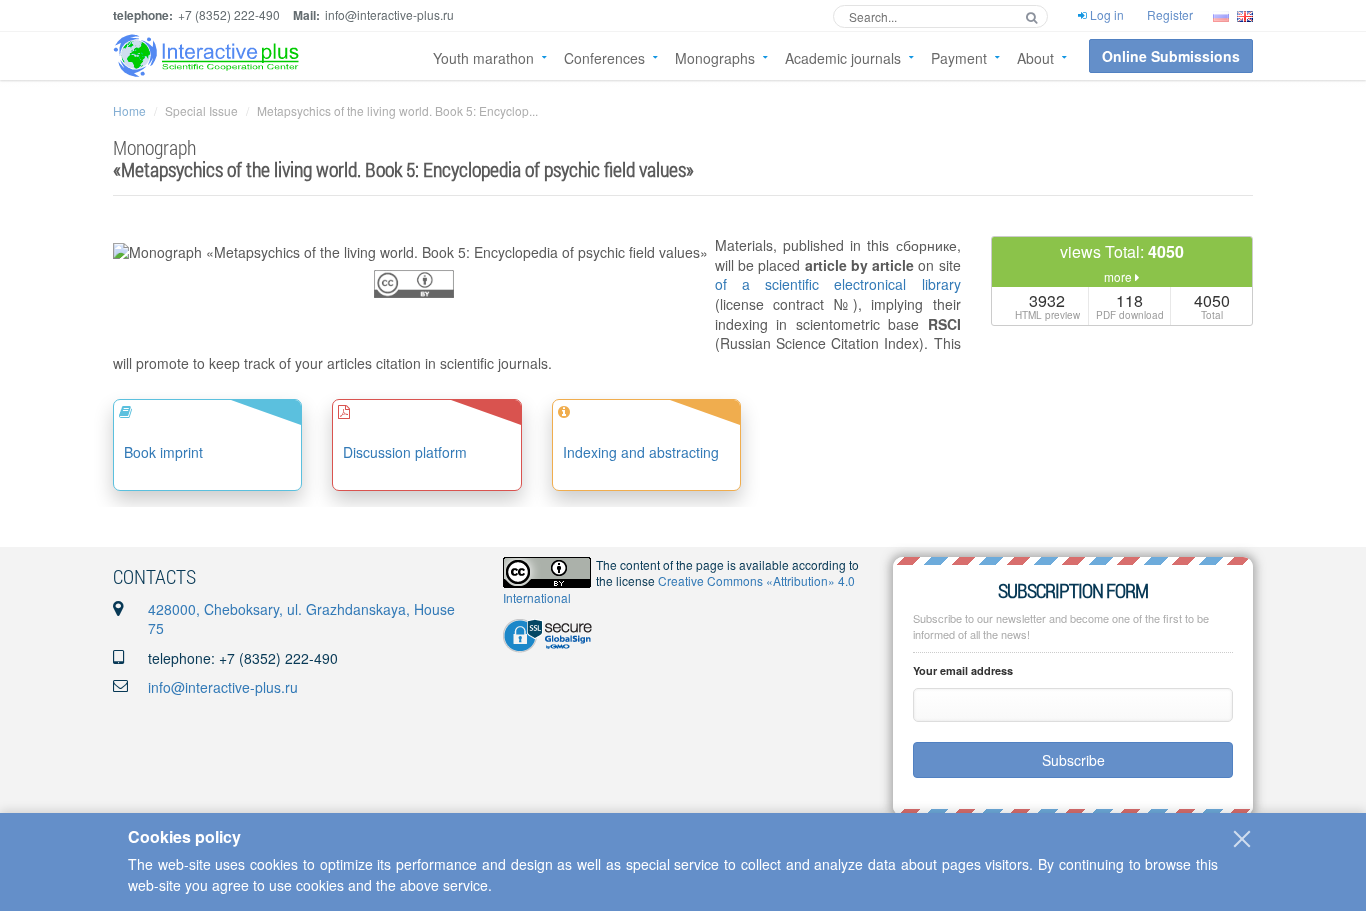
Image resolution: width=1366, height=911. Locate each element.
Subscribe (1073, 760)
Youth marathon (483, 58)
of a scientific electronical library (838, 284)
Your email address (963, 670)
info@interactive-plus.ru (223, 687)
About (1035, 58)
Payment (959, 58)
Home (129, 110)
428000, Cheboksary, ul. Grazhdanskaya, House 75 (301, 619)
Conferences (604, 58)
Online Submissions (1171, 56)
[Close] (1242, 839)
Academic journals (843, 58)
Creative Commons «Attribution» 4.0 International (679, 589)
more (1119, 276)
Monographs (715, 58)
